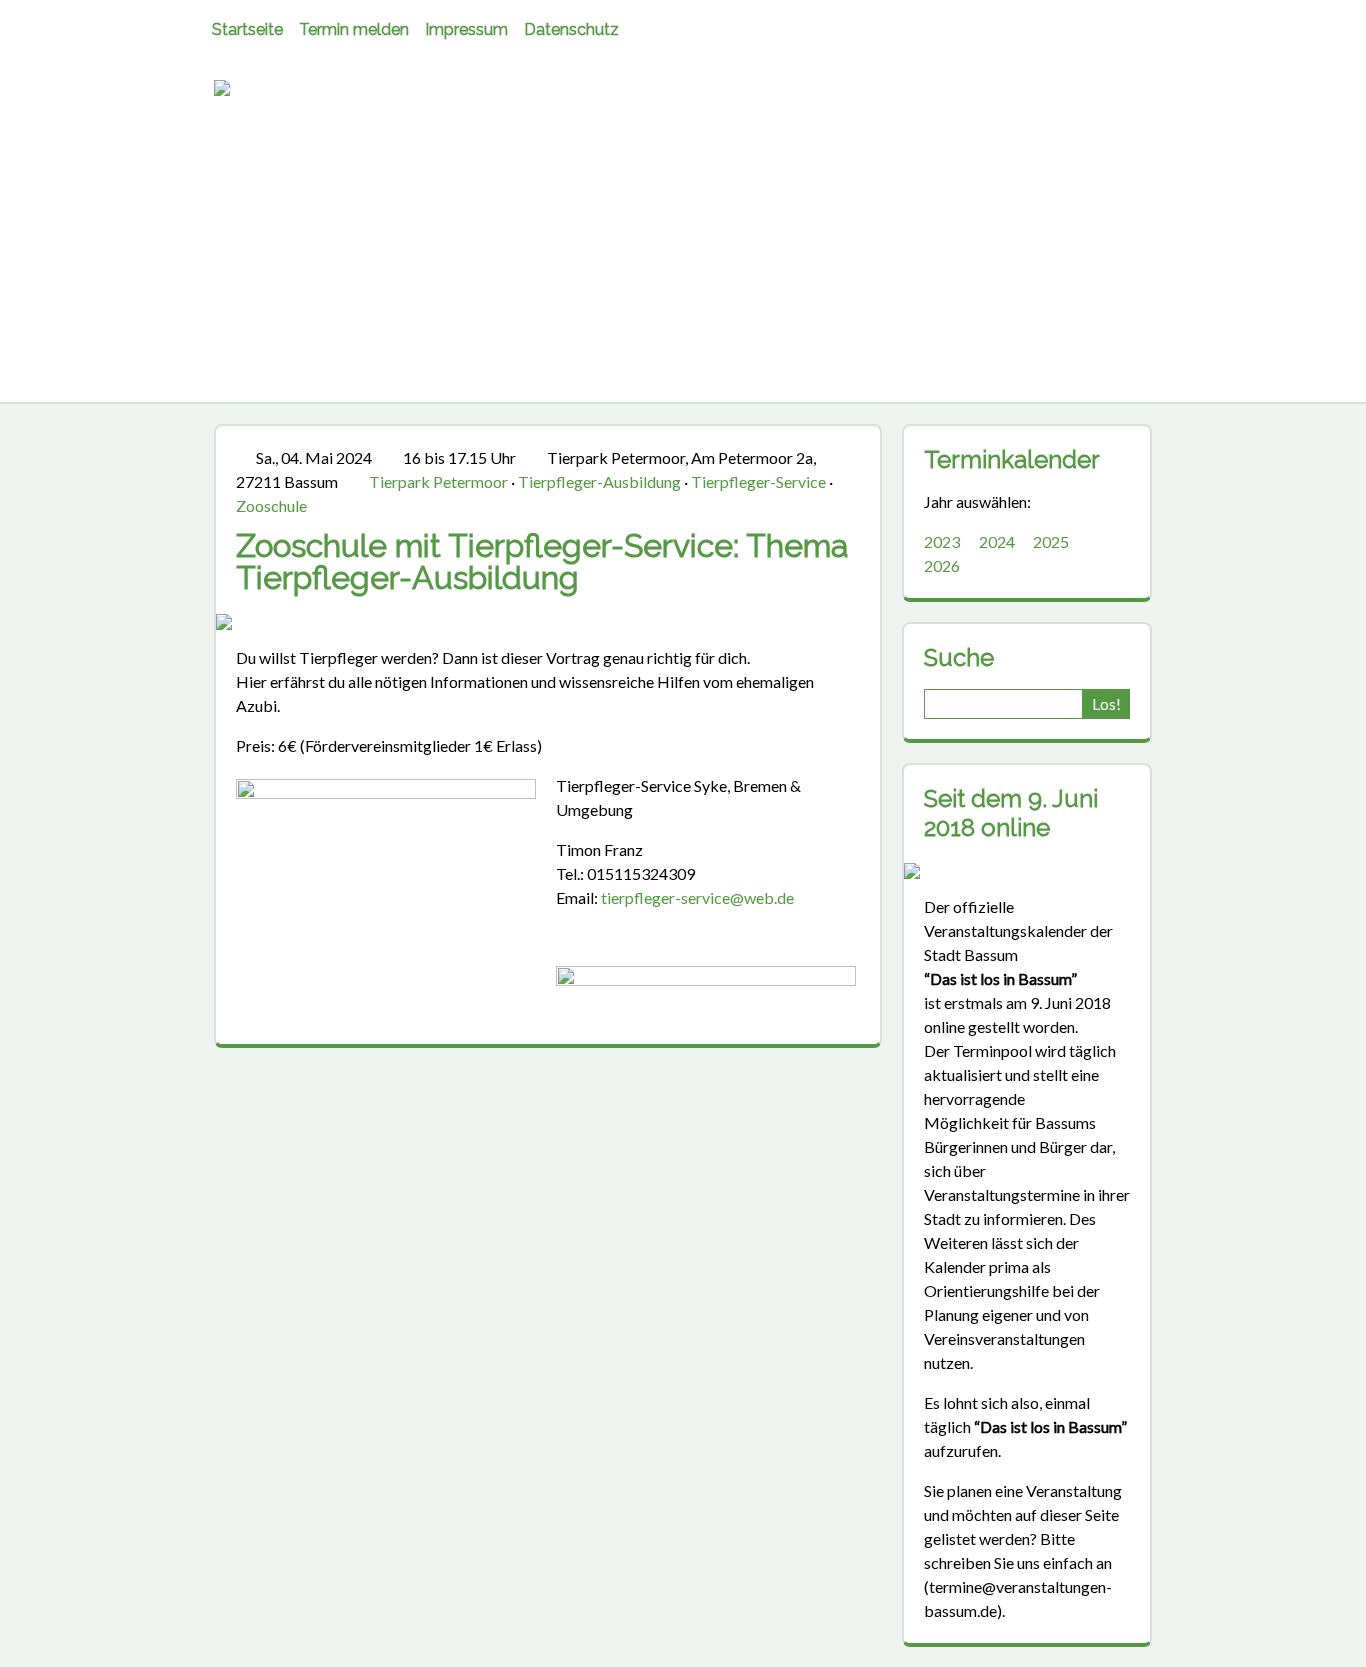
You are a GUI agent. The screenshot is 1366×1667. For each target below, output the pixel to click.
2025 (1051, 541)
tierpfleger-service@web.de (697, 897)
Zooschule (271, 505)
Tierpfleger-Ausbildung (599, 481)
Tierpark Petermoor (438, 481)
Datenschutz (571, 29)
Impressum (466, 29)
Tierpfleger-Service (758, 481)
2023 (942, 541)
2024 (997, 541)
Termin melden (354, 29)
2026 (942, 565)
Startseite (247, 29)
